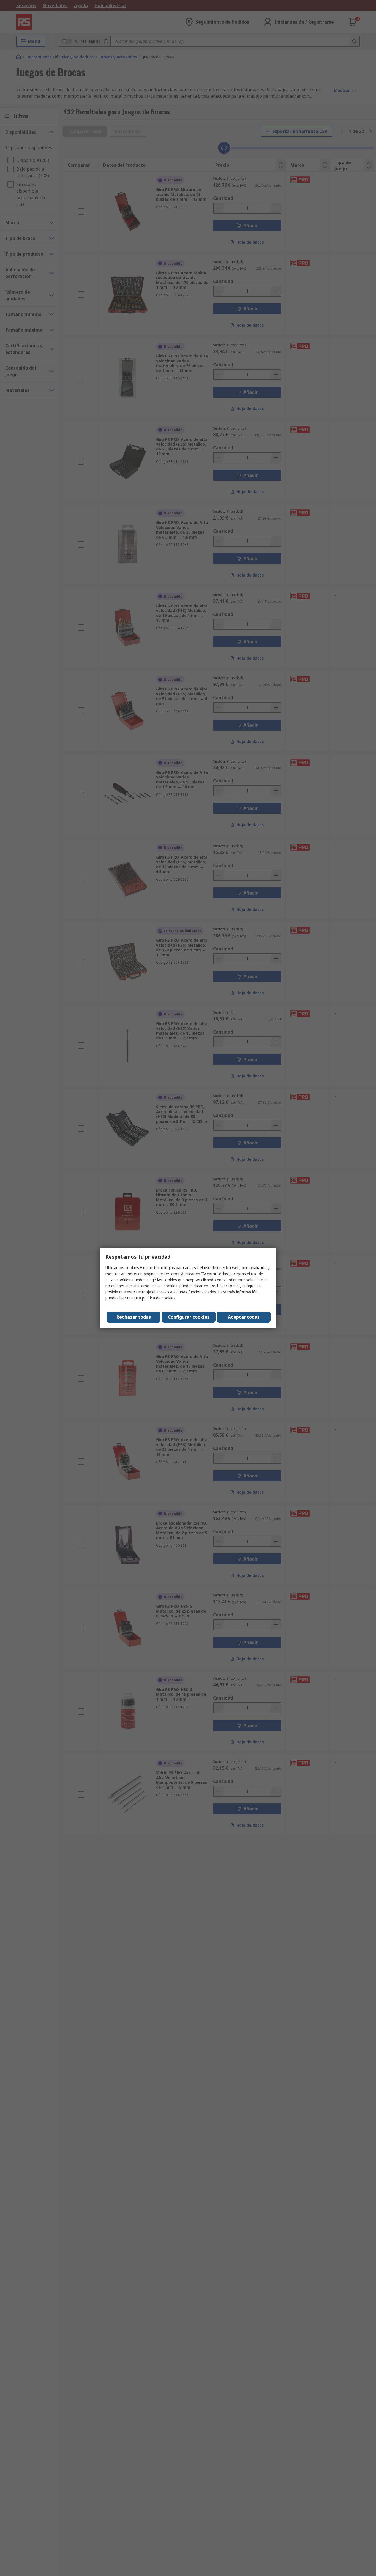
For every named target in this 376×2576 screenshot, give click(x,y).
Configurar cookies (189, 1317)
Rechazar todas (134, 1317)
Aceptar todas (244, 1317)
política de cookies (159, 1298)
